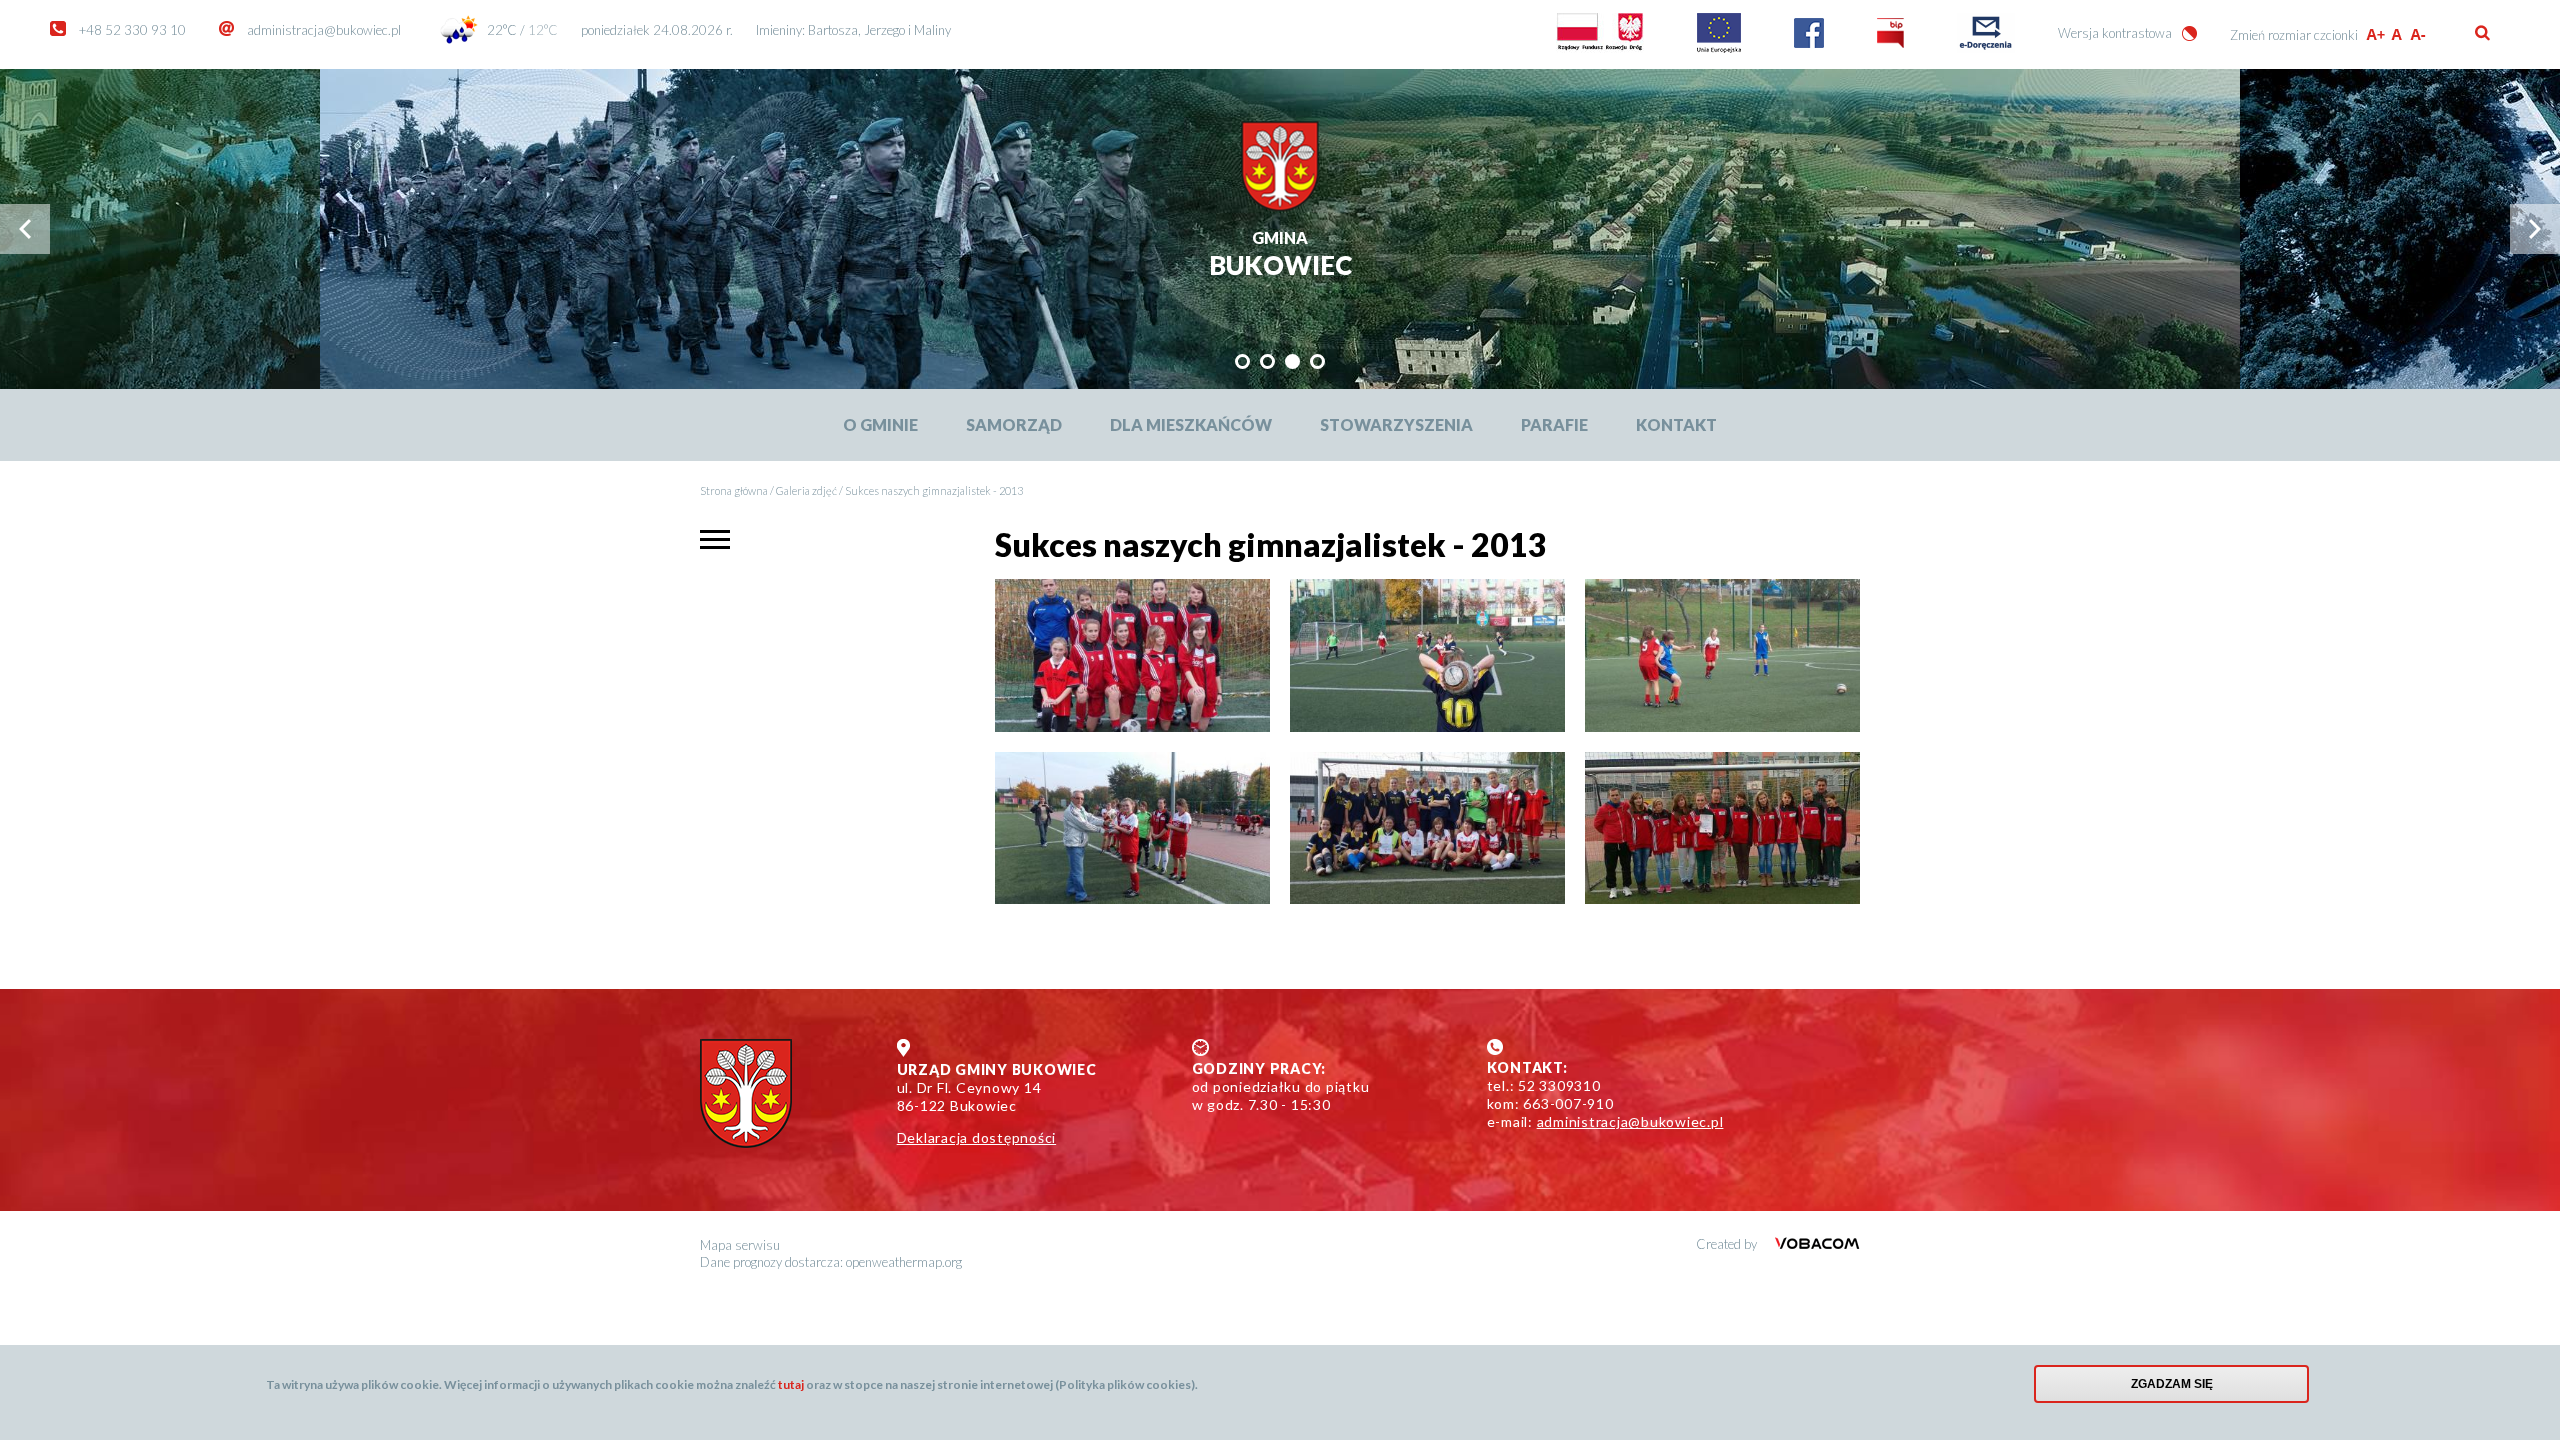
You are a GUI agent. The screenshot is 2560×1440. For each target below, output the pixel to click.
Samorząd (1014, 424)
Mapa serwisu (740, 1245)
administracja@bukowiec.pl (324, 30)
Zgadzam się (2172, 1384)
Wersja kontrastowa (2115, 33)
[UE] (1719, 48)
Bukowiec (1280, 255)
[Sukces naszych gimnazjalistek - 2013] (1132, 655)
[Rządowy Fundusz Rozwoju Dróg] (1600, 48)
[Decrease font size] (2419, 34)
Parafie (1554, 424)
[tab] (1242, 361)
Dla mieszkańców (1191, 424)
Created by (1728, 1244)
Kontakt (1676, 424)
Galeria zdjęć (806, 490)
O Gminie (880, 424)
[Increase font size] (2375, 34)
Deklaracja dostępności (977, 1137)
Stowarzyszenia (1396, 424)
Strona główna (734, 490)
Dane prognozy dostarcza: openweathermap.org (831, 1262)
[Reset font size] (2397, 34)
